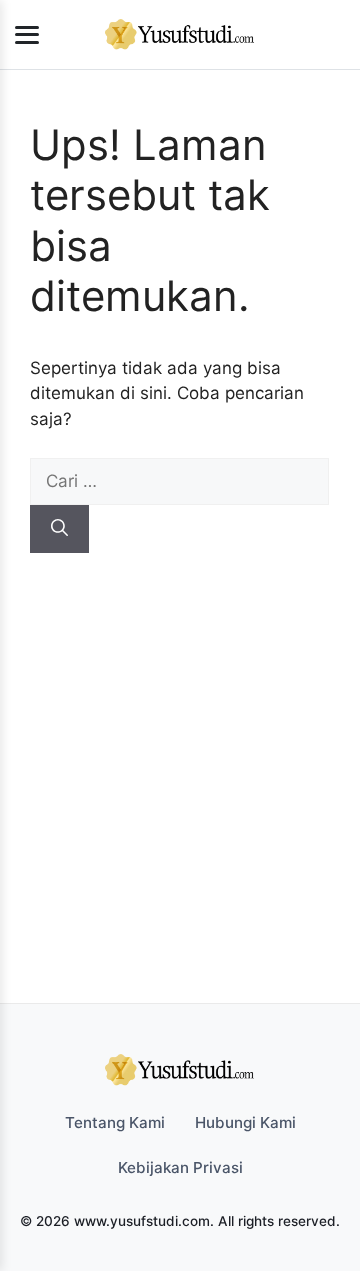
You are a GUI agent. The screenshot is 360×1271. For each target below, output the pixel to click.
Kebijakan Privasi (180, 1167)
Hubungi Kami (245, 1122)
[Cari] (59, 529)
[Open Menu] (27, 35)
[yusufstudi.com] (180, 35)
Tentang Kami (115, 1122)
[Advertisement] (180, 743)
